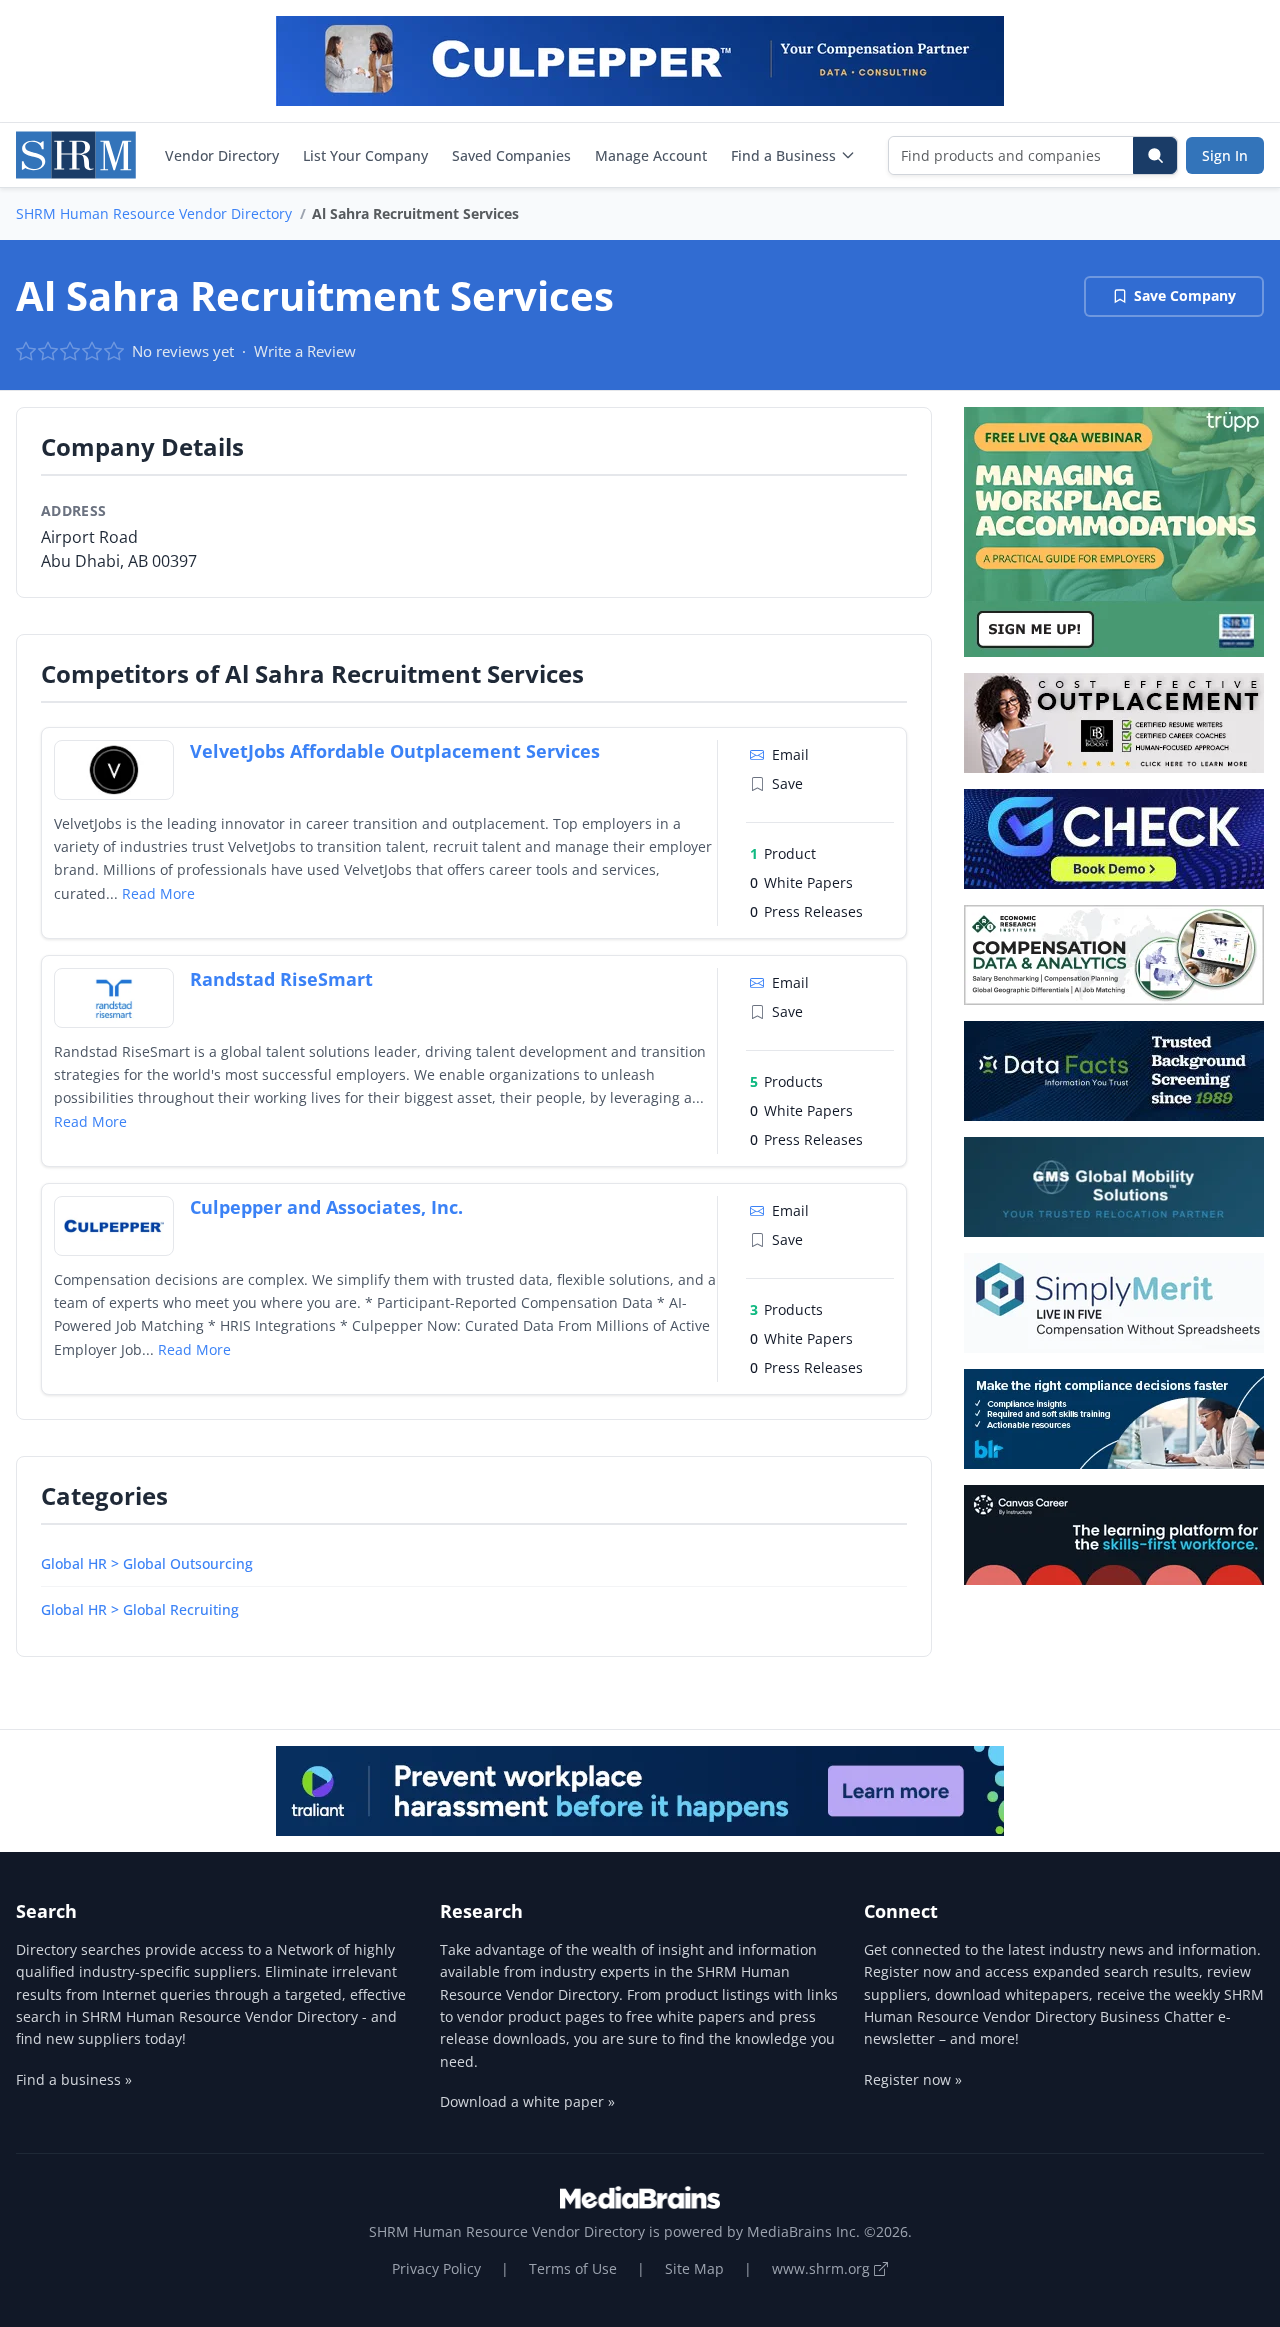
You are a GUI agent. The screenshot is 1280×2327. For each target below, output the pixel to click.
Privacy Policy (436, 2268)
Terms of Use (573, 2268)
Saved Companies (511, 155)
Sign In (1225, 155)
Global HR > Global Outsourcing (147, 1563)
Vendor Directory (222, 155)
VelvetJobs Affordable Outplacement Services (395, 751)
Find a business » (74, 2079)
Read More (158, 893)
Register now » (913, 2079)
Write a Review (305, 351)
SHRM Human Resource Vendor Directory (154, 213)
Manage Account (651, 155)
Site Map (694, 2268)
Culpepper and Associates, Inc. (326, 1207)
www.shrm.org (823, 2268)
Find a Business (783, 155)
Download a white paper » (527, 2101)
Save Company (1185, 295)
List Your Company (365, 155)
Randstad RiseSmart (281, 979)
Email (790, 754)
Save (787, 783)
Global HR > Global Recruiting (140, 1609)
